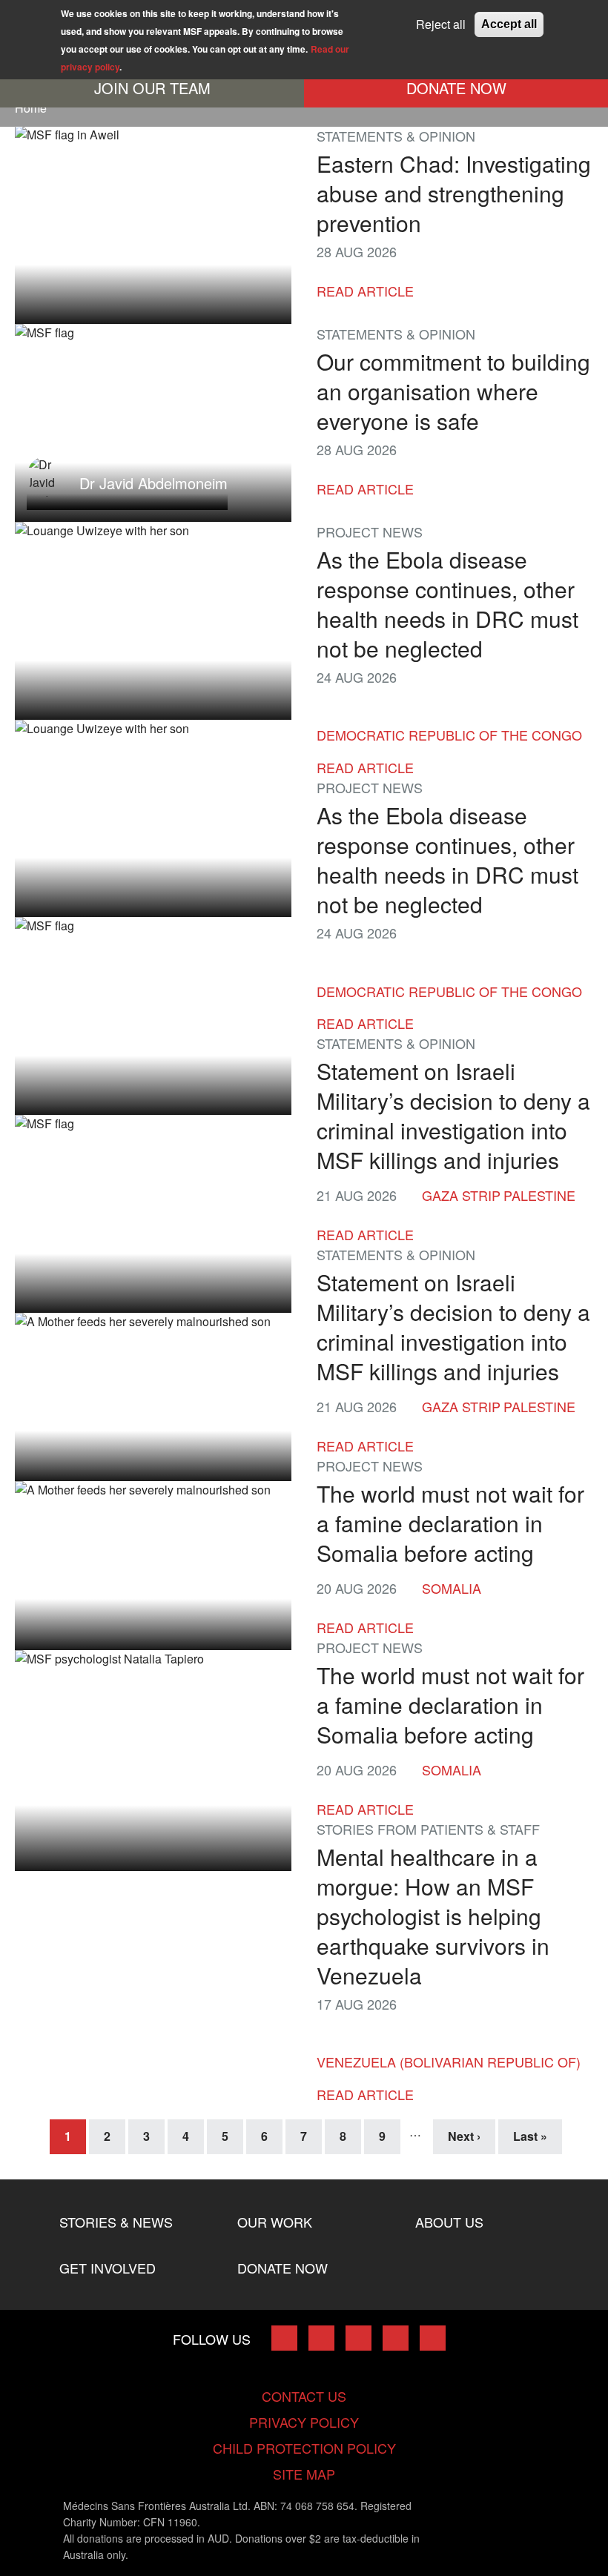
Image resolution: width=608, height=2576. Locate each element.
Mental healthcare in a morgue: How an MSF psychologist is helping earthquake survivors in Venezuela (433, 1916)
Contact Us (304, 2396)
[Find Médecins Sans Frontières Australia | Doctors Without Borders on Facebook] (284, 2338)
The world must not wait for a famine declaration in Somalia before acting (450, 1523)
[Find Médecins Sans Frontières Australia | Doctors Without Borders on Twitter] (321, 2338)
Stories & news (116, 2222)
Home (31, 108)
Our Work (275, 2222)
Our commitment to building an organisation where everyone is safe (453, 391)
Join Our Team (152, 88)
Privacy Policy (304, 2422)
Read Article (365, 291)
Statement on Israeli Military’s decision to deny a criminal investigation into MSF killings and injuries (453, 1115)
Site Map (304, 2474)
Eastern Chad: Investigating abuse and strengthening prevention (454, 193)
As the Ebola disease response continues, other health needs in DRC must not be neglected (447, 604)
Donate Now (456, 88)
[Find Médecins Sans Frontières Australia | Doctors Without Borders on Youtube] (396, 2338)
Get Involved (108, 2268)
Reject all (441, 24)
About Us (449, 2222)
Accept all (509, 24)
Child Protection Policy (304, 2448)
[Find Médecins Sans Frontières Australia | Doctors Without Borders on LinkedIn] (358, 2338)
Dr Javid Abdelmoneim (153, 482)
